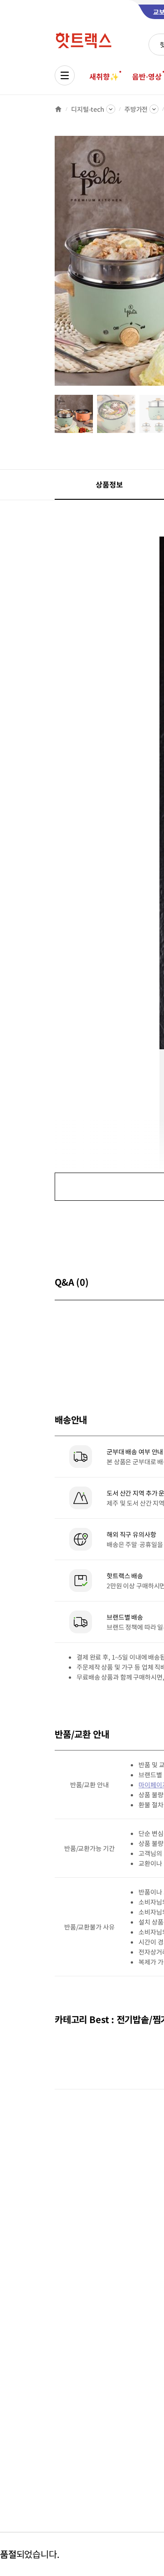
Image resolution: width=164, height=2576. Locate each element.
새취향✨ (104, 76)
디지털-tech (88, 109)
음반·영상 (147, 76)
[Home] (58, 109)
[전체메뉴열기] (65, 75)
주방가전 (136, 109)
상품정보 (109, 484)
